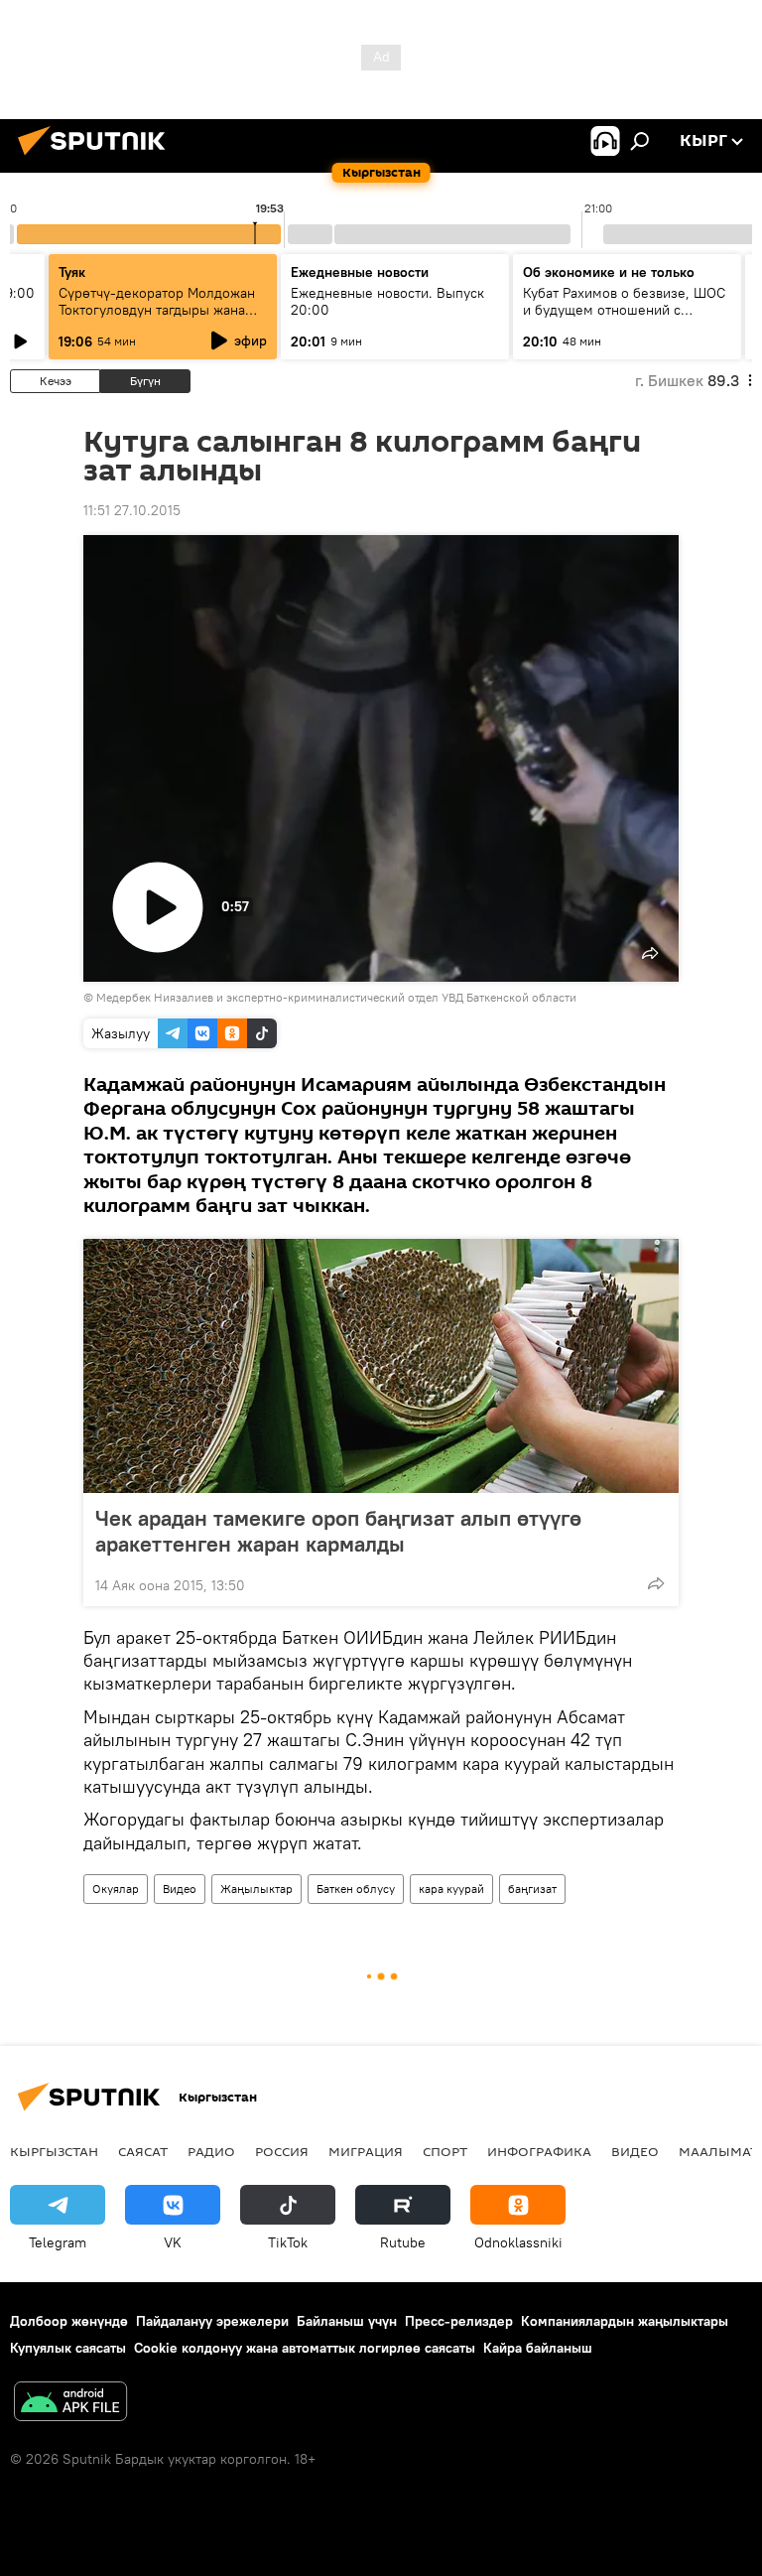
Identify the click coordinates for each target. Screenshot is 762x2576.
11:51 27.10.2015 (132, 510)
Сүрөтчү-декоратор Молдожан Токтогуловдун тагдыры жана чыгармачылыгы (157, 310)
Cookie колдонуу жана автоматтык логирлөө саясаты (305, 2348)
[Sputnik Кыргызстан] (97, 158)
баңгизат (532, 1889)
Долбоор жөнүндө (69, 2321)
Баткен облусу (356, 1889)
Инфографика (539, 2151)
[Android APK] (70, 2404)
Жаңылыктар (256, 1889)
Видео (180, 1889)
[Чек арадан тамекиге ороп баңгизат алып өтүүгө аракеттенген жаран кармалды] (381, 1366)
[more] (656, 1583)
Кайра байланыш (538, 2348)
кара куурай (451, 1889)
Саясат (143, 2151)
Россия (282, 2151)
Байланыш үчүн (347, 2321)
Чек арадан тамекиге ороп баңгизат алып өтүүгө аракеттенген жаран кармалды (338, 1531)
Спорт (445, 2151)
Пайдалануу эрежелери (212, 2321)
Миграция (366, 2151)
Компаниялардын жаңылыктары (625, 2321)
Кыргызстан (54, 2151)
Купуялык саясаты (68, 2348)
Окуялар (116, 1889)
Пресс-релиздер (459, 2321)
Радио (211, 2151)
